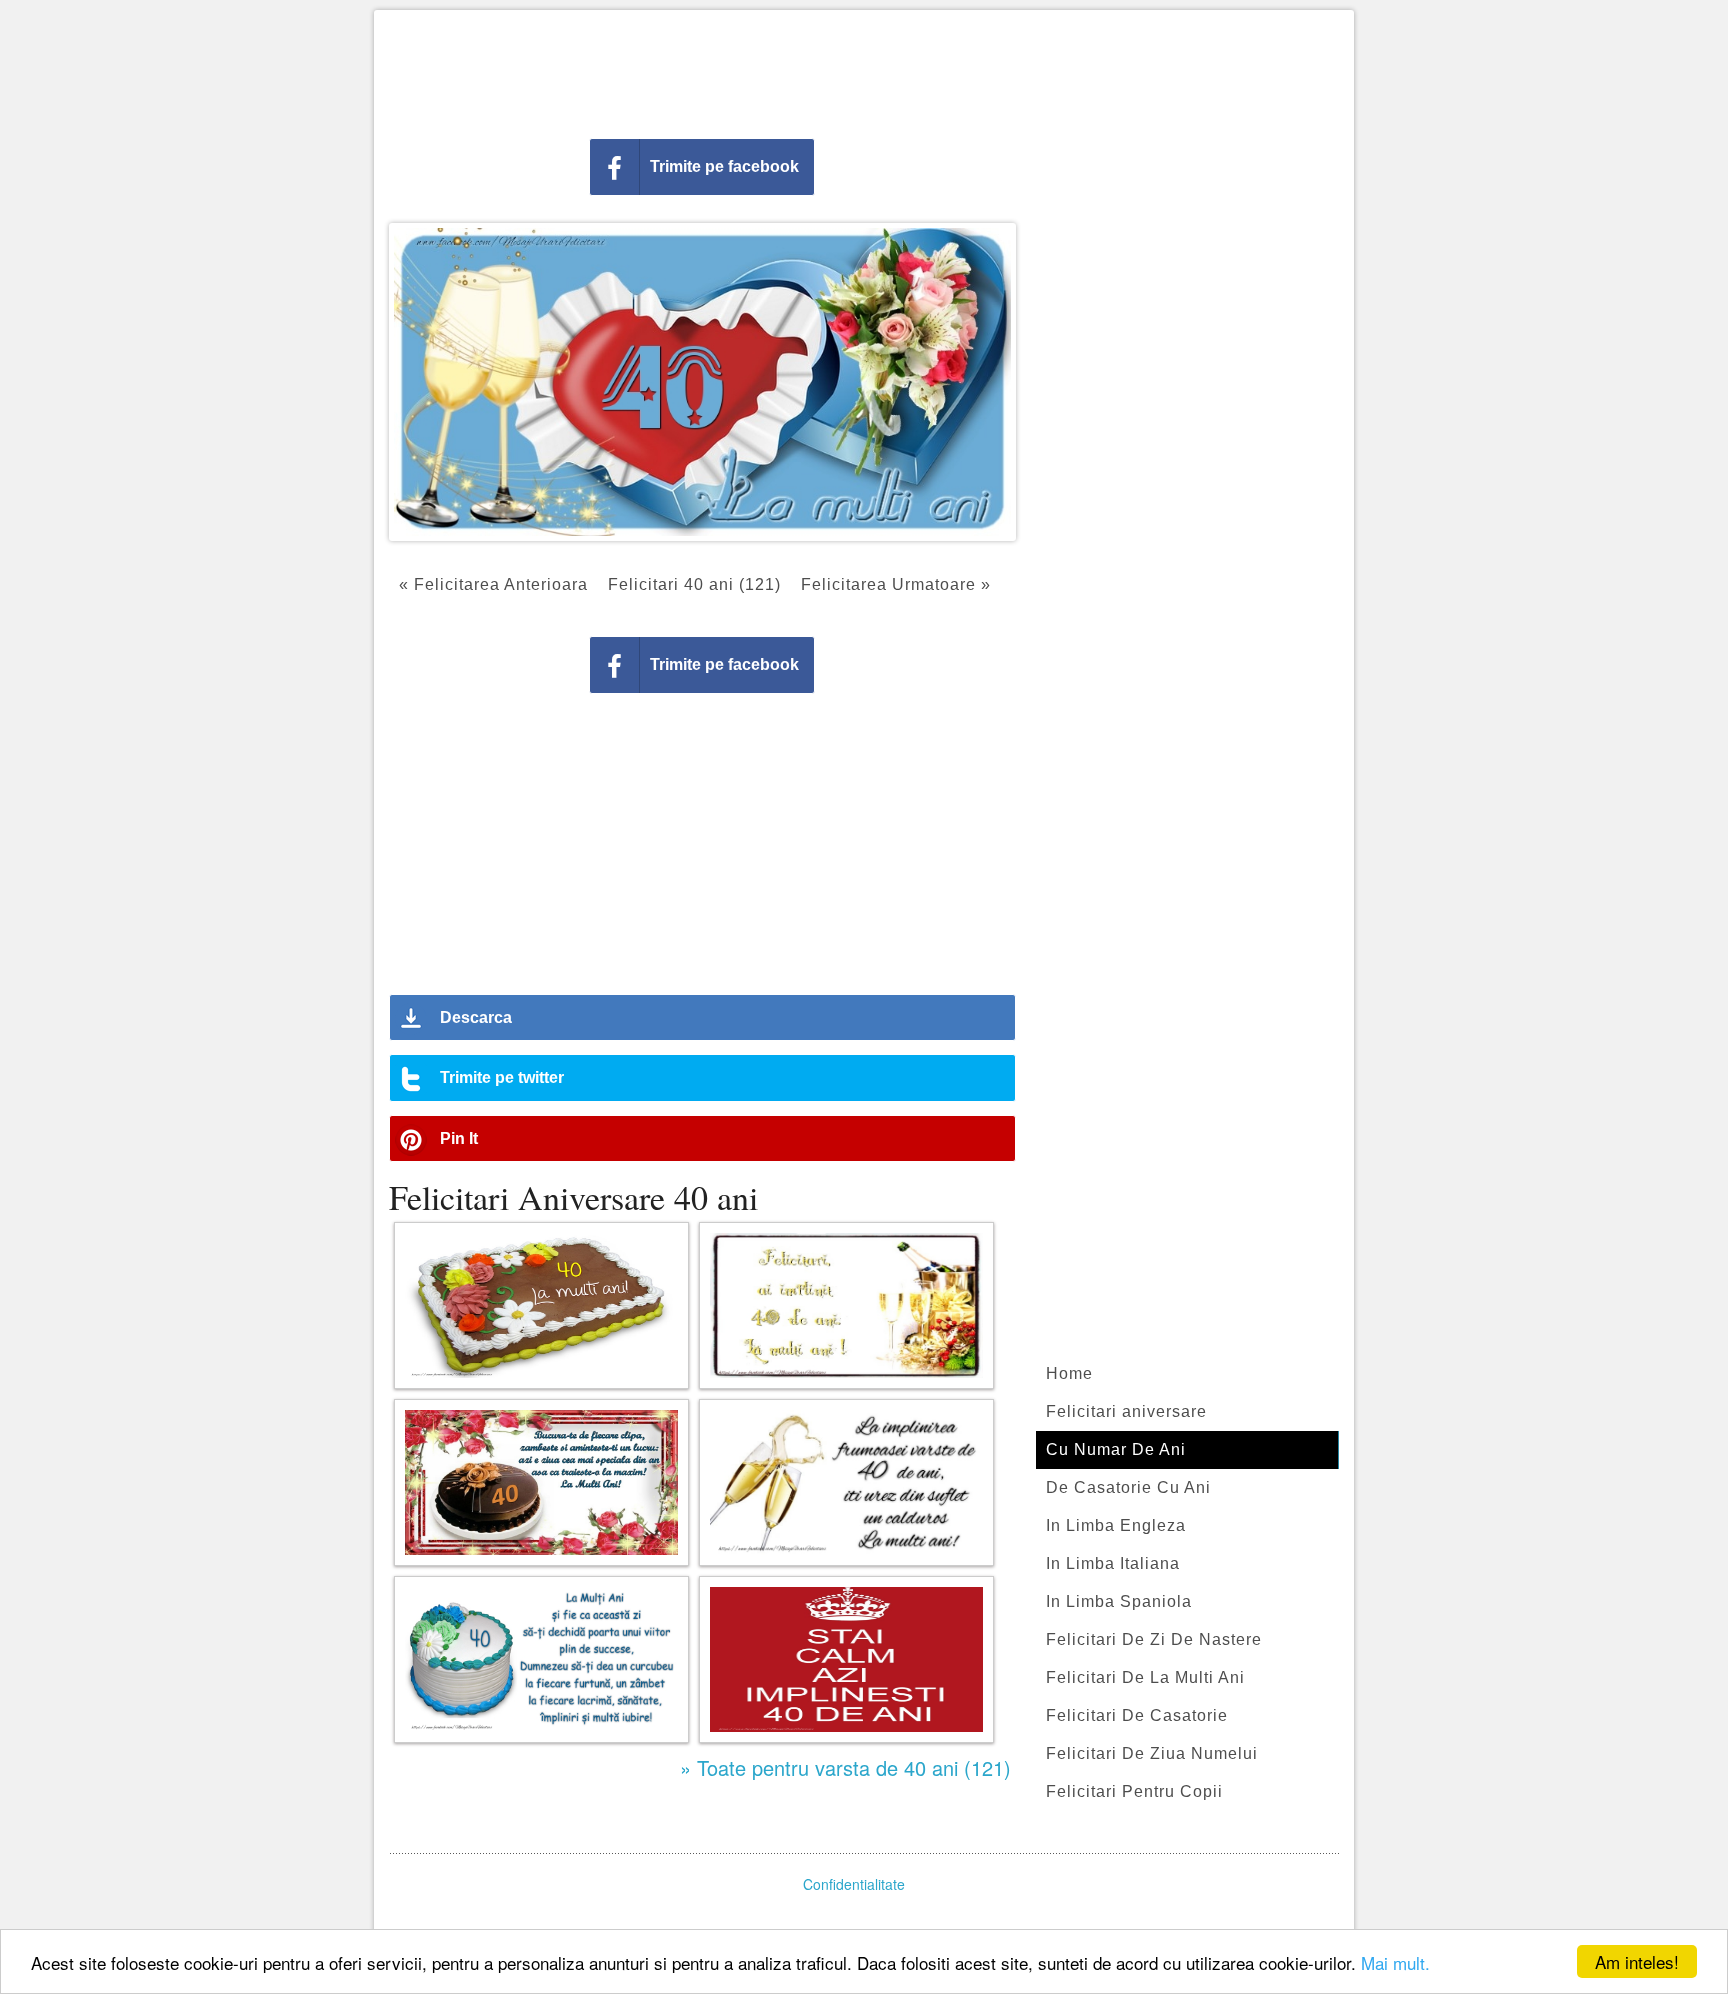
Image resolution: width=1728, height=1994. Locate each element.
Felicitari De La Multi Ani (1145, 1677)
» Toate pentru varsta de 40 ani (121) (845, 1767)
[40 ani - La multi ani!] (541, 1305)
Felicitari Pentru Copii (1134, 1791)
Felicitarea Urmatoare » (896, 584)
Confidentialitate (854, 1884)
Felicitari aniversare (1126, 1411)
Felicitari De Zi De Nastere (1154, 1639)
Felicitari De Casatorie (1137, 1715)
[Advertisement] (864, 70)
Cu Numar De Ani (1116, 1449)
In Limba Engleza (1116, 1525)
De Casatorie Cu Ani (1128, 1487)
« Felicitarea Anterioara (493, 584)
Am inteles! (1637, 1961)
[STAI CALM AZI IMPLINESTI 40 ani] (846, 1659)
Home (1069, 1373)
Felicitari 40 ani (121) (694, 584)
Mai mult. (1395, 1962)
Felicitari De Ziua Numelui (1152, 1753)
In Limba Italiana (1113, 1563)
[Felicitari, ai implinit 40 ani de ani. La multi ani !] (846, 1305)
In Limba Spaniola (1119, 1601)
